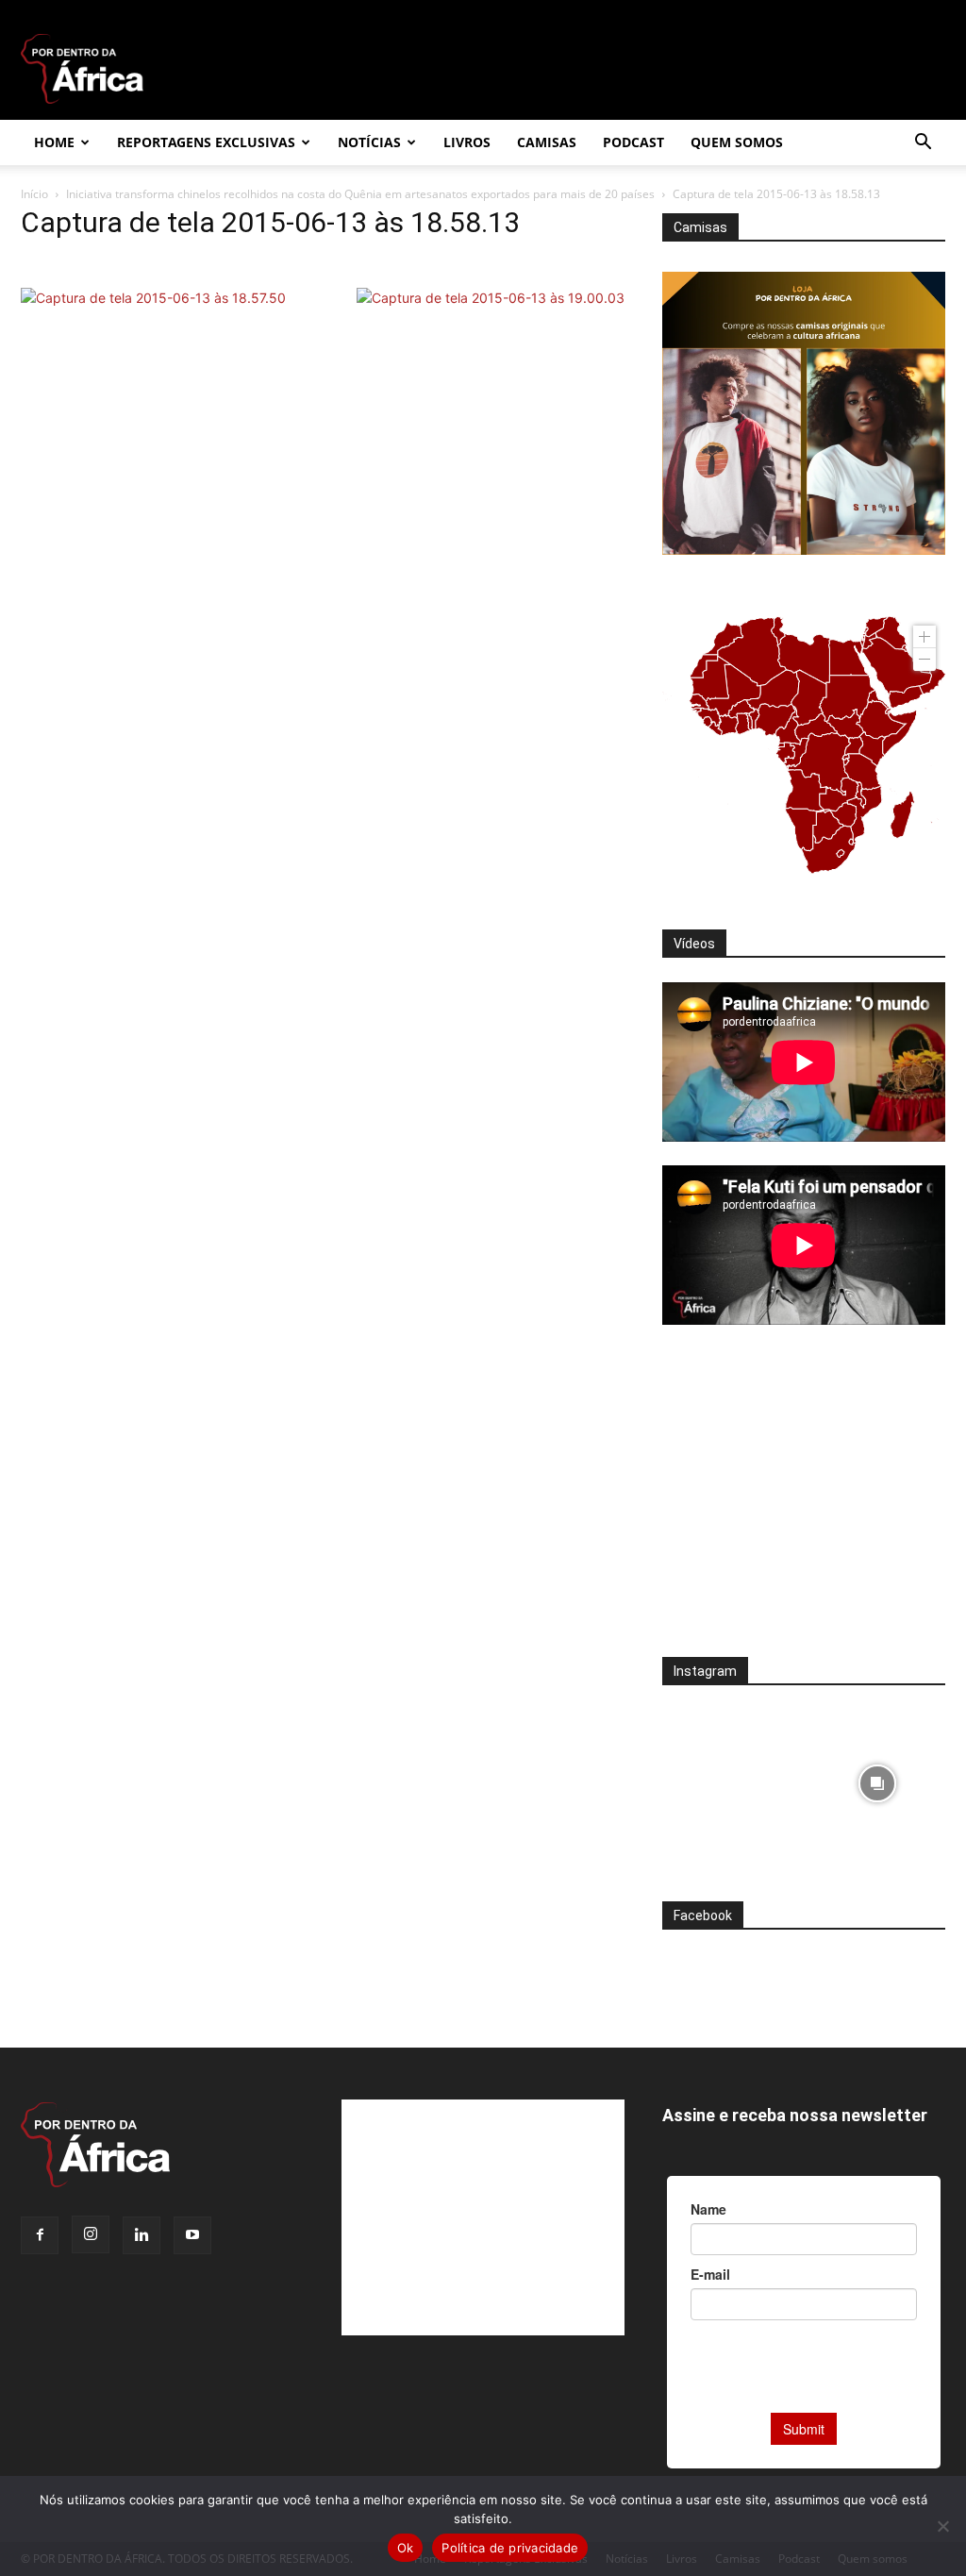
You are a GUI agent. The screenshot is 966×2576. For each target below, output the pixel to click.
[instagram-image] (731, 1778)
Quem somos (737, 142)
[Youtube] (192, 2235)
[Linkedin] (142, 2235)
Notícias (369, 142)
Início (34, 194)
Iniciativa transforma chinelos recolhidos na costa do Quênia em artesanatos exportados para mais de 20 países (360, 194)
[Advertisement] (804, 1503)
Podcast (633, 142)
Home (54, 142)
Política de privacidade (510, 2548)
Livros (467, 142)
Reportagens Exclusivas (206, 142)
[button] (923, 144)
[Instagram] (91, 2234)
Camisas (547, 142)
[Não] (942, 2526)
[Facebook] (40, 2235)
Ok (406, 2548)
